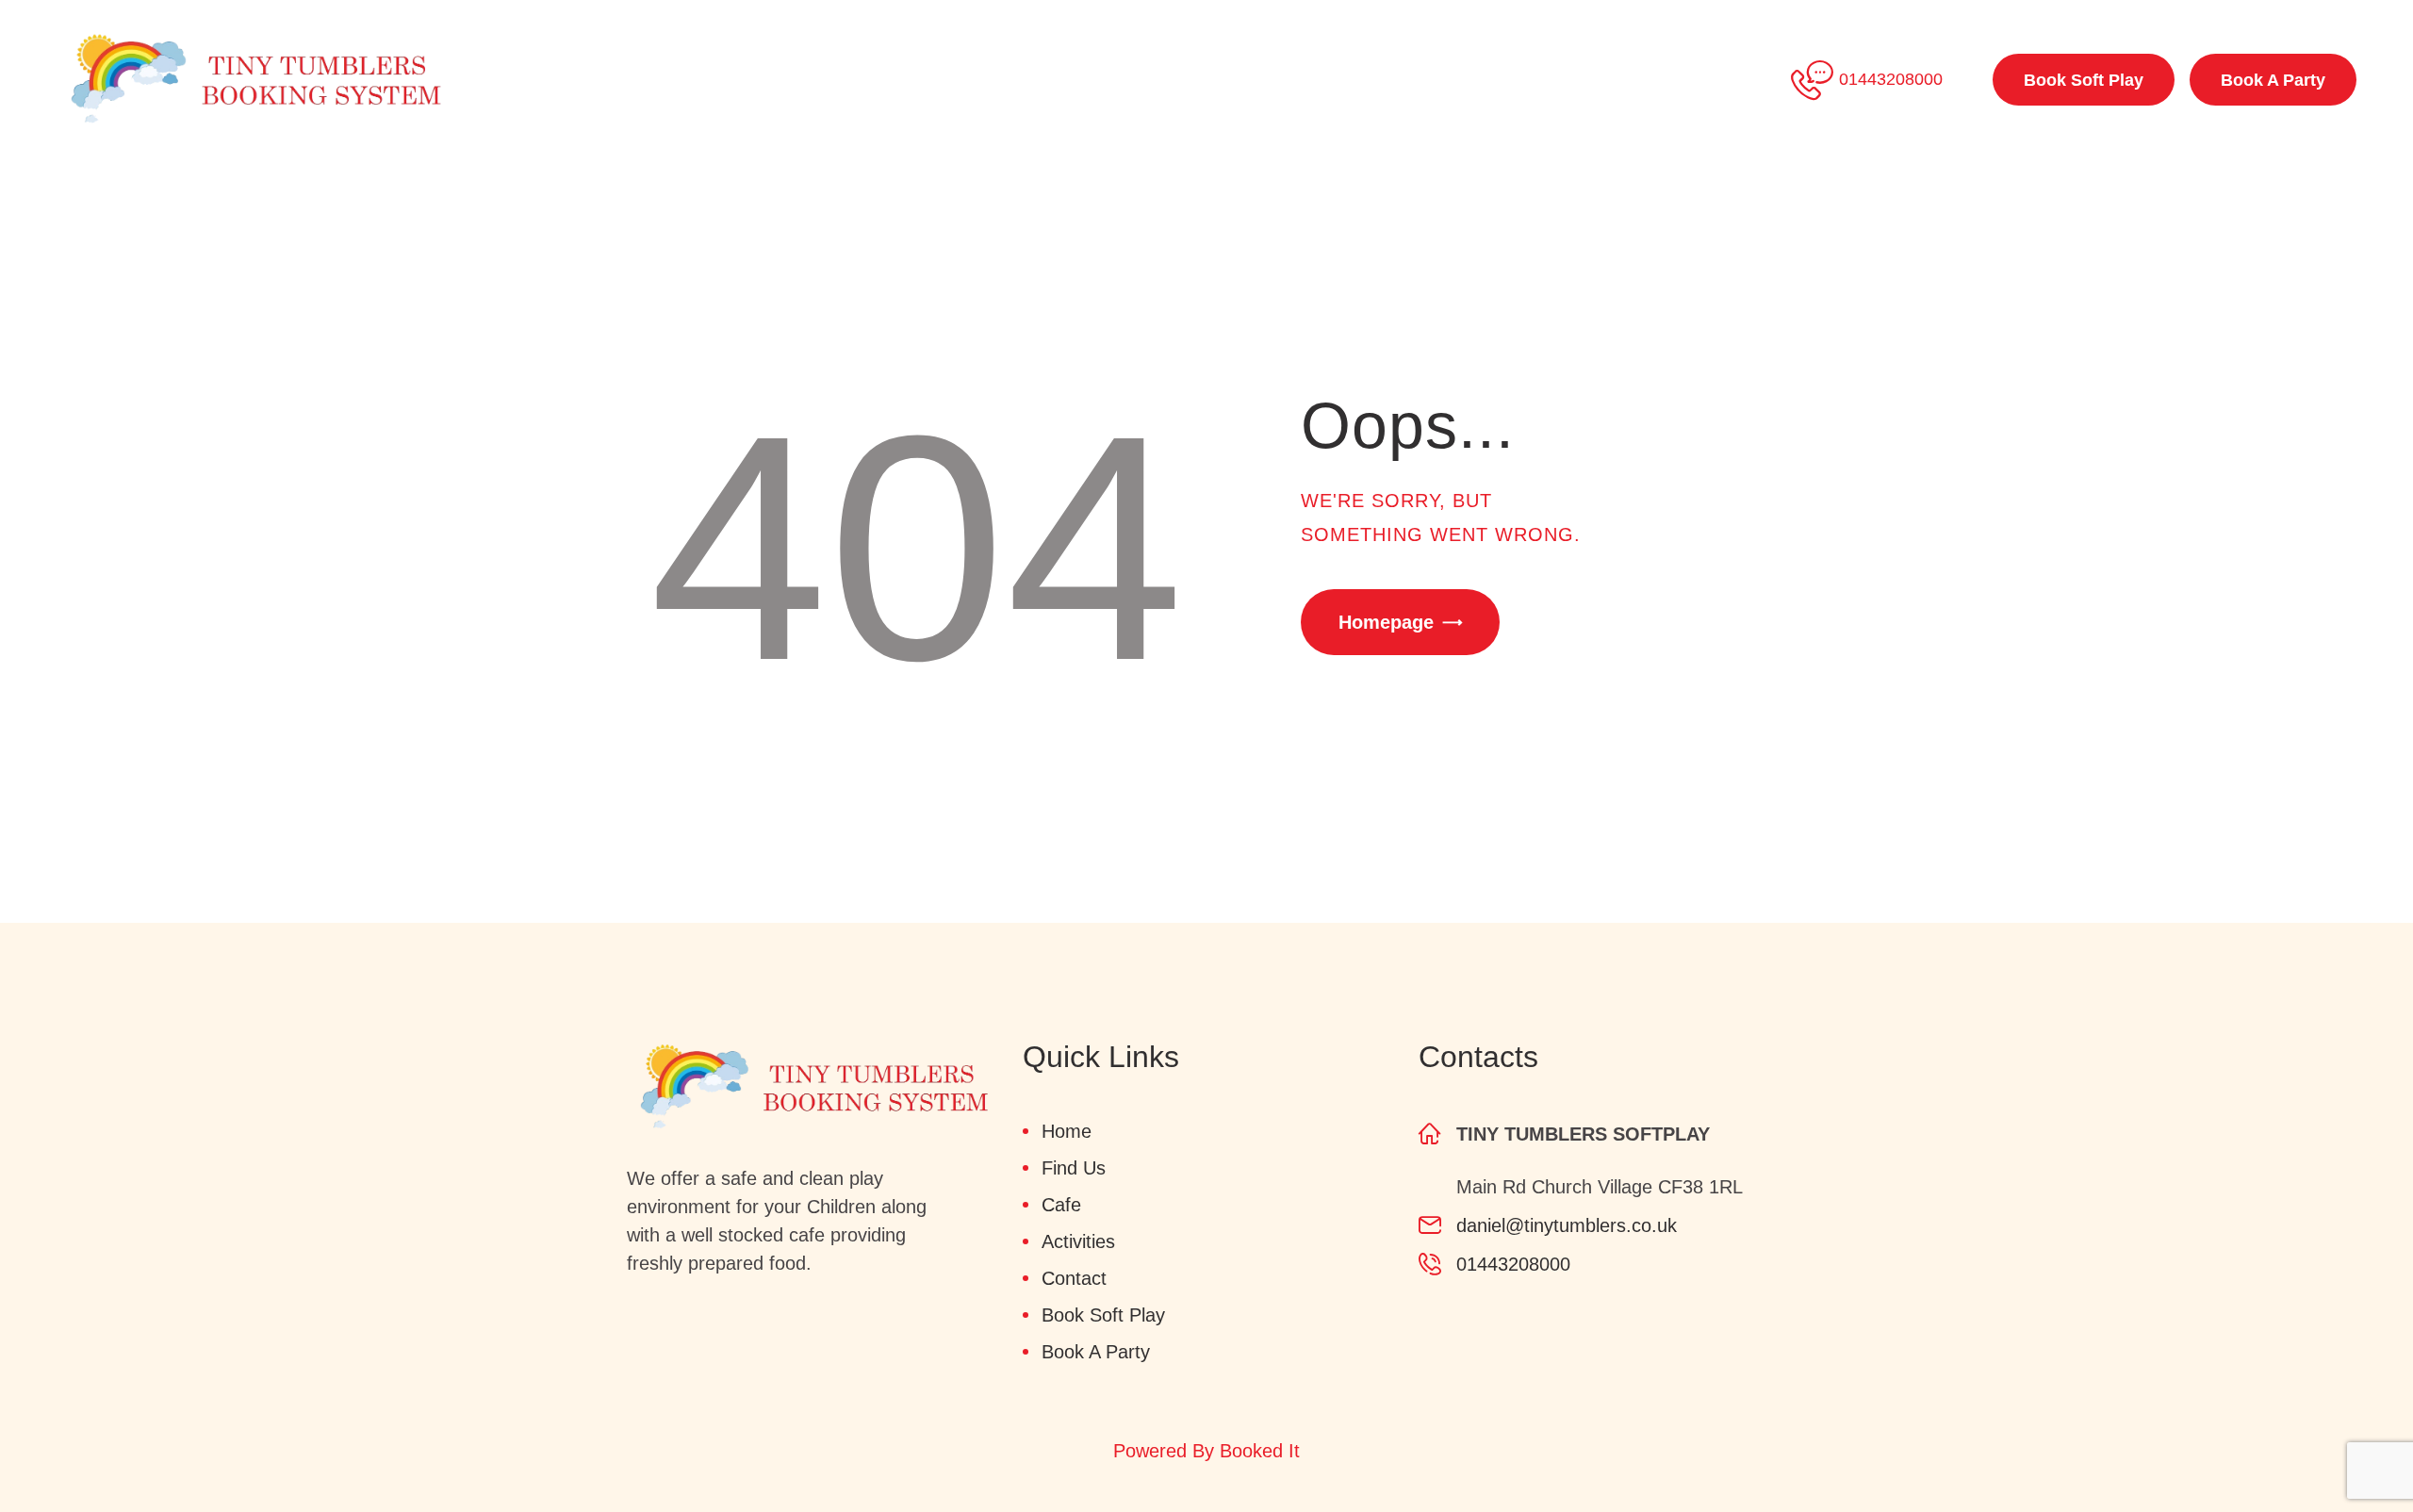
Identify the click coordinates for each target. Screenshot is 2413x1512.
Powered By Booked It (1206, 1451)
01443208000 (1513, 1264)
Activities (1078, 1241)
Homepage (1386, 622)
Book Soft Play (1103, 1315)
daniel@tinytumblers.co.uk (1567, 1225)
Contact (1074, 1278)
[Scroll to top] (2347, 1446)
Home (1067, 1131)
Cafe (1061, 1205)
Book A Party (1096, 1352)
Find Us (1074, 1168)
